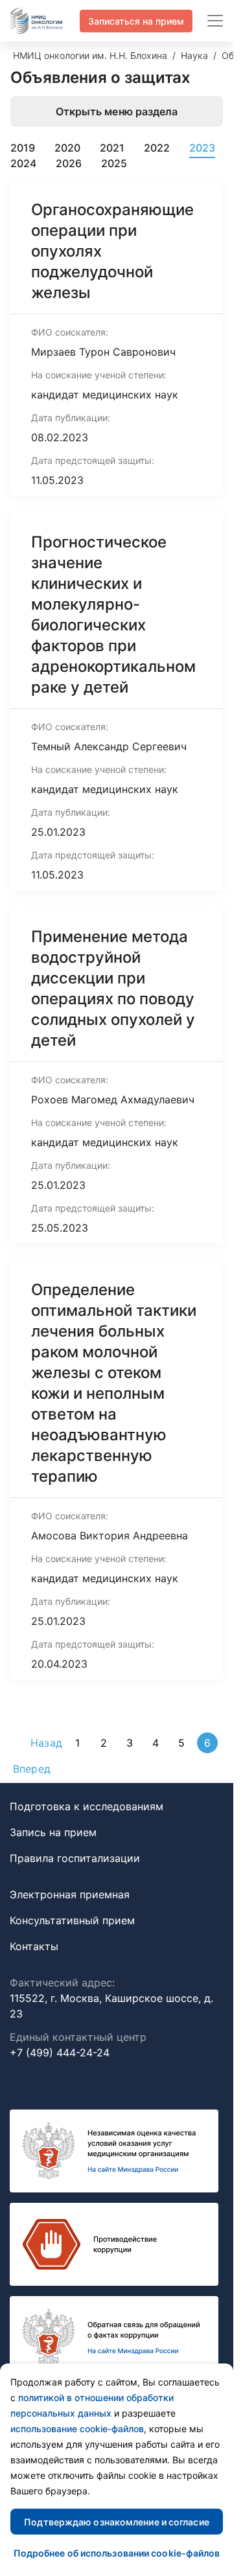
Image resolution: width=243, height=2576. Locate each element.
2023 (202, 148)
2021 (112, 148)
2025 (114, 163)
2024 (23, 163)
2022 (157, 148)
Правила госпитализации (75, 1858)
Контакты (34, 1946)
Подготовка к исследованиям (87, 1806)
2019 (23, 148)
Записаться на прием (136, 21)
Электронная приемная (70, 1894)
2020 (67, 148)
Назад (46, 1743)
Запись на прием (53, 1832)
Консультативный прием (72, 1920)
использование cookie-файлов (77, 2429)
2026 (69, 163)
